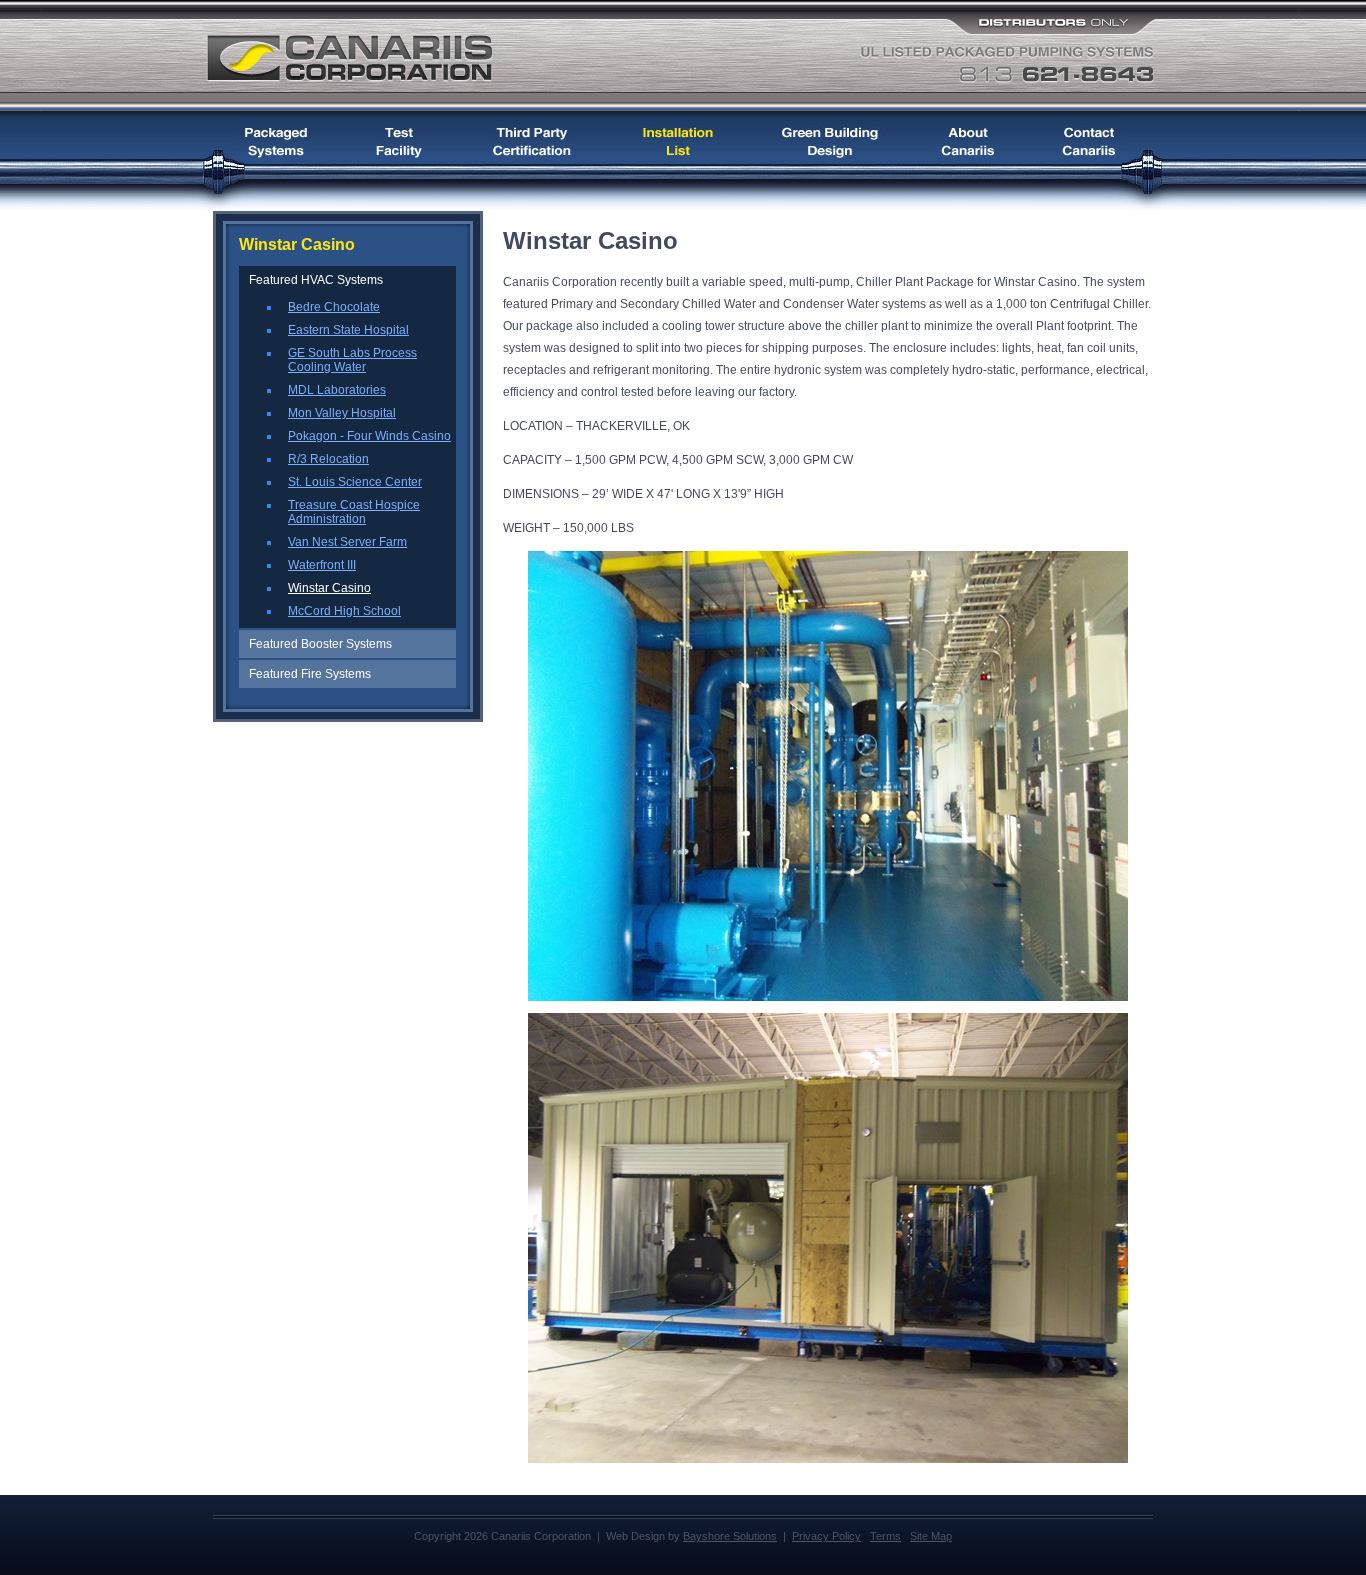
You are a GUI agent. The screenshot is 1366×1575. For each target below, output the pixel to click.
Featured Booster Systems (320, 644)
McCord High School (344, 611)
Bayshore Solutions (730, 1536)
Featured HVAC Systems (316, 280)
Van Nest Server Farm (347, 542)
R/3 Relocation (328, 459)
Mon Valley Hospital (342, 413)
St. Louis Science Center (355, 482)
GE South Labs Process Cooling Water (352, 360)
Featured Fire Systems (310, 674)
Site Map (931, 1536)
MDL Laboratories (337, 390)
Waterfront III (322, 565)
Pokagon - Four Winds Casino (369, 436)
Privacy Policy (826, 1536)
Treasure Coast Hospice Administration (354, 512)
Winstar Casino (329, 588)
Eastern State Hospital (348, 330)
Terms (885, 1536)
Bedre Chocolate (334, 307)
